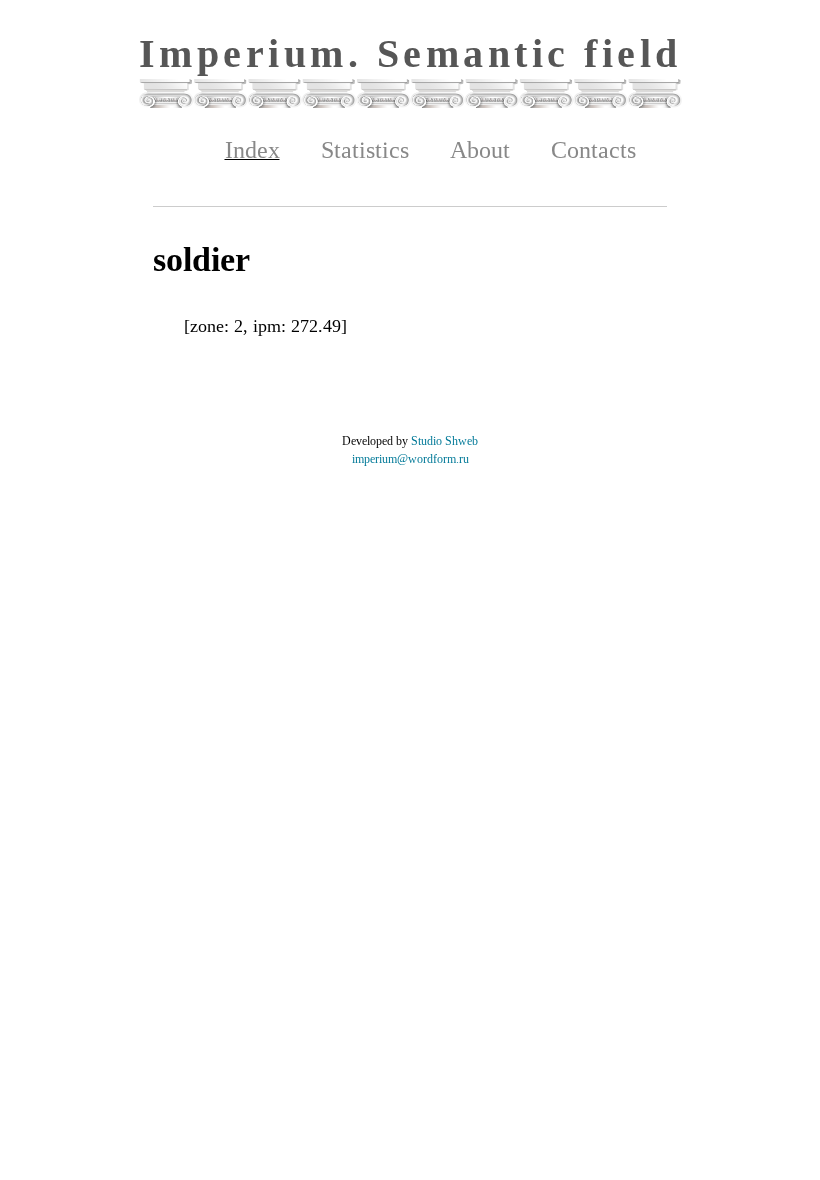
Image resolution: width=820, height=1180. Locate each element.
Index (252, 150)
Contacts (593, 150)
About (480, 150)
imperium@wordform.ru (410, 459)
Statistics (365, 150)
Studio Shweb (444, 441)
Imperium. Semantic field (410, 53)
